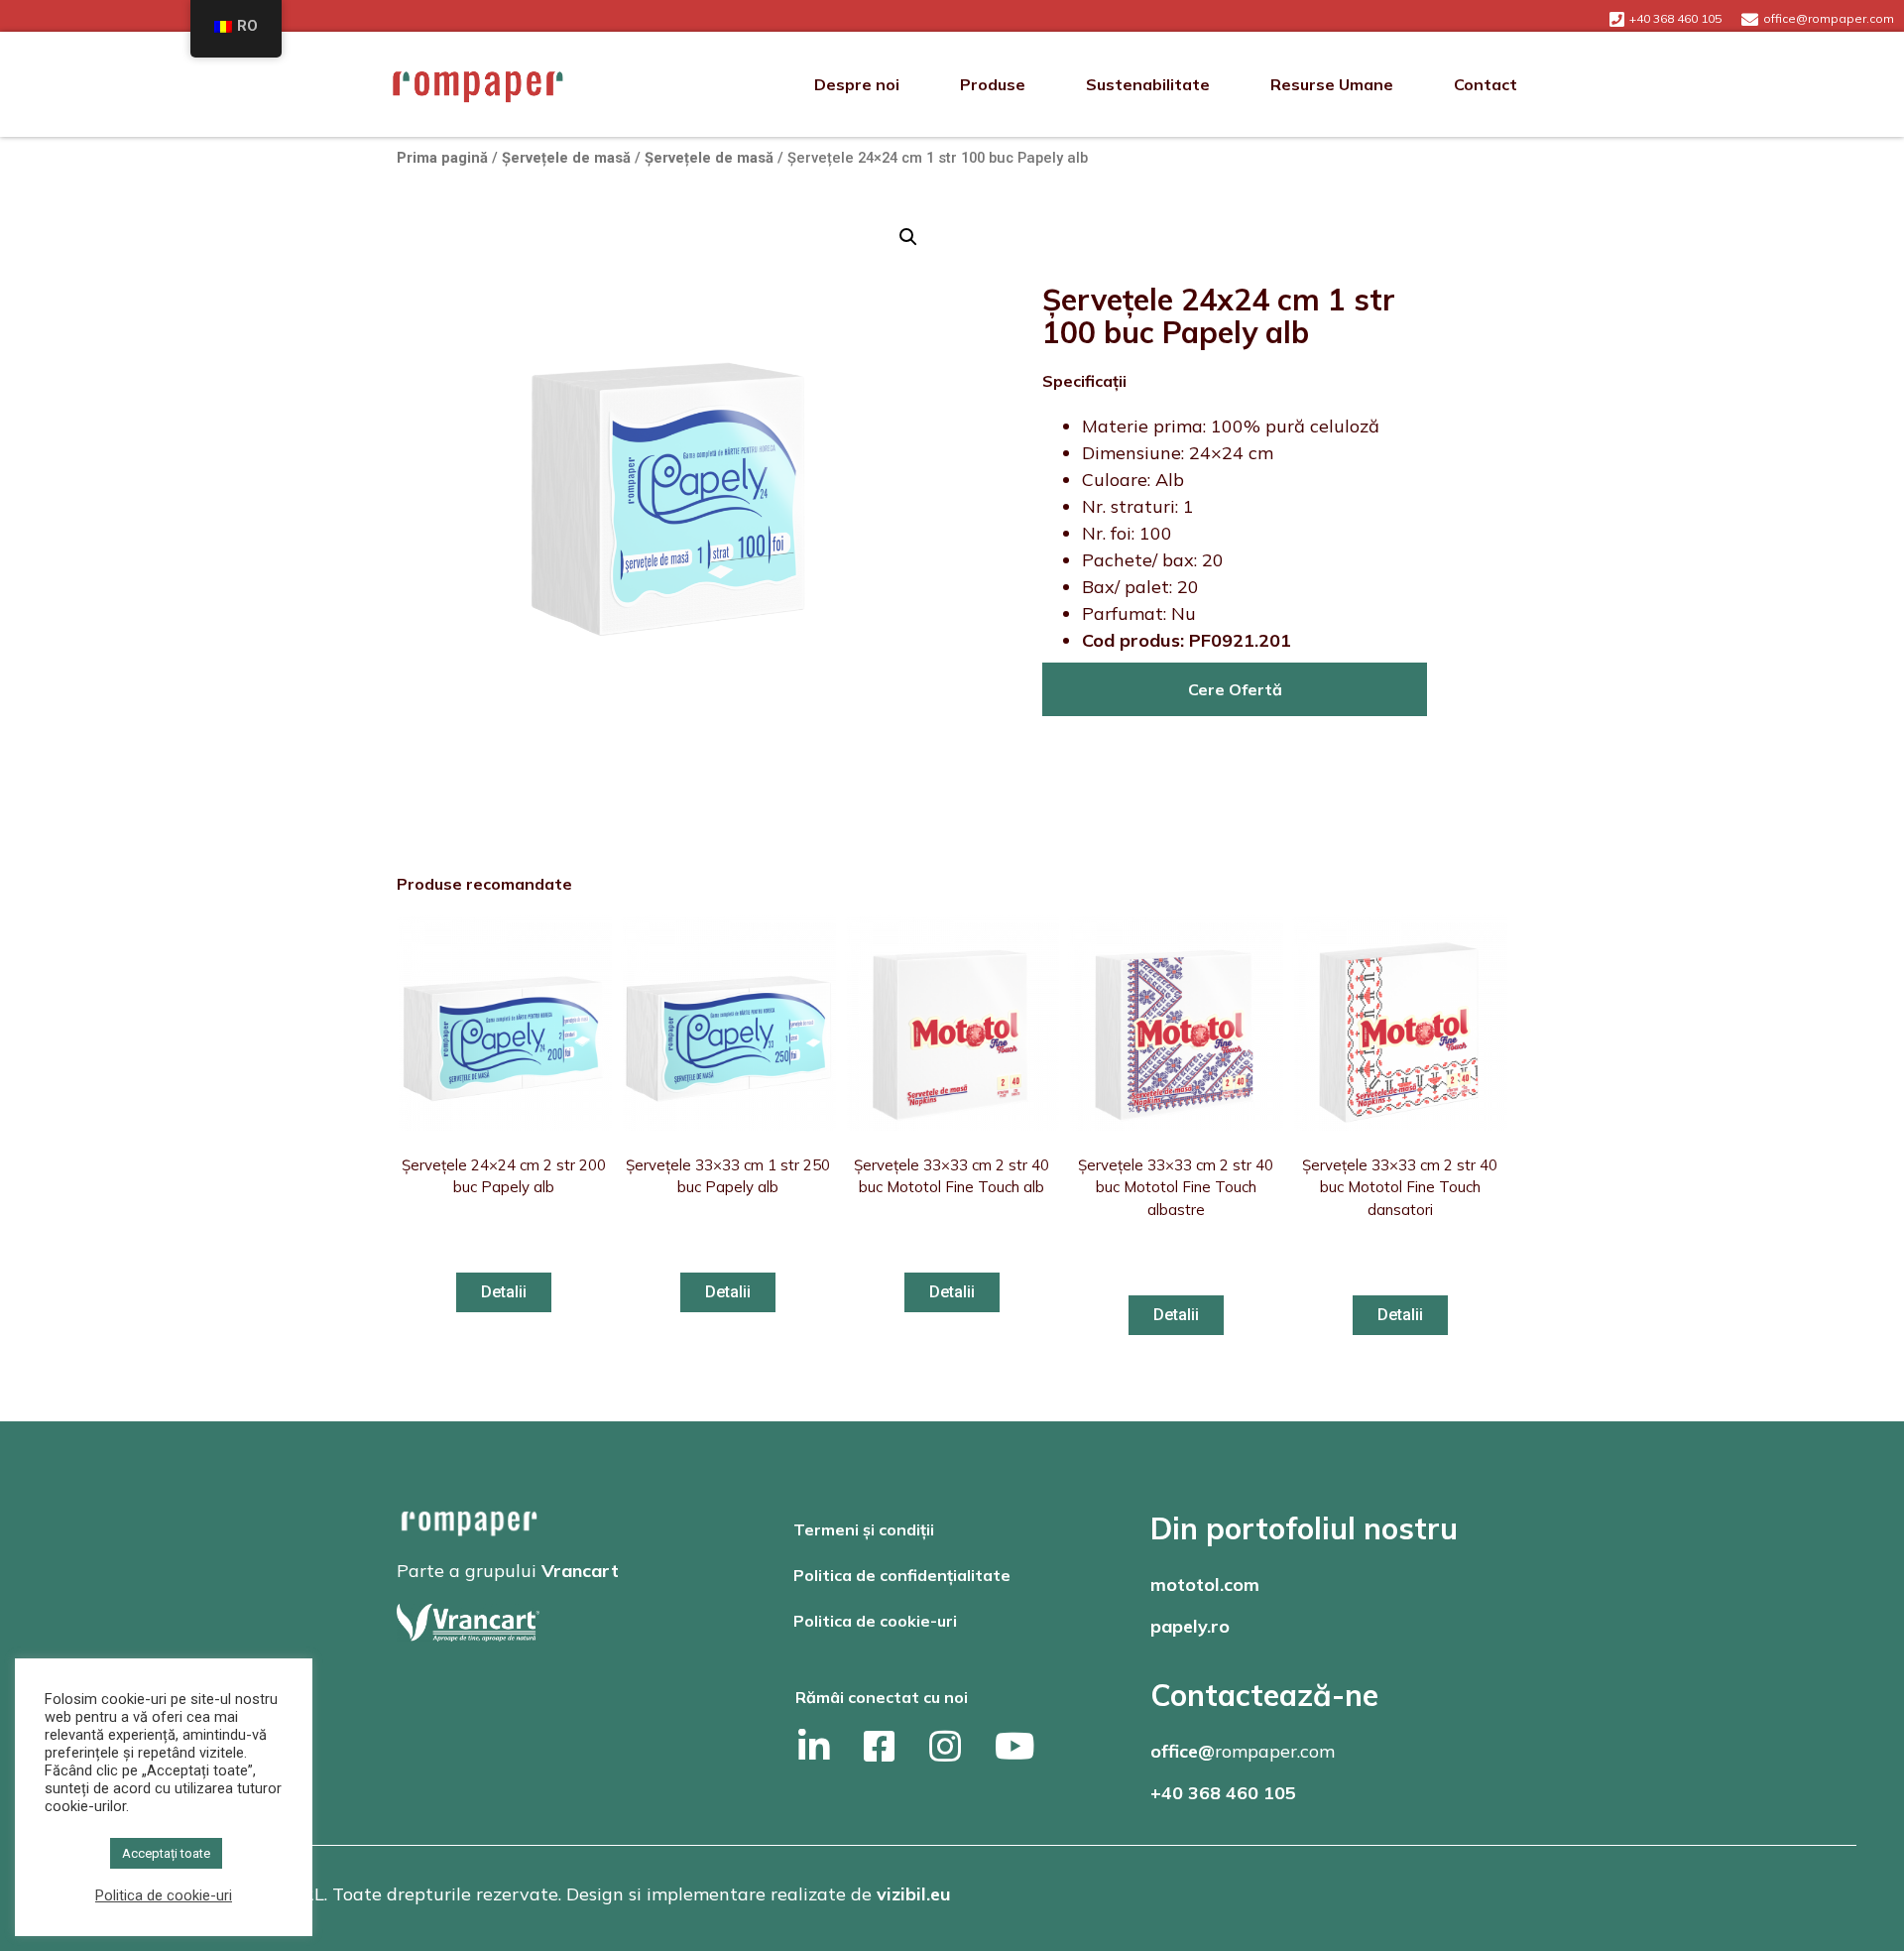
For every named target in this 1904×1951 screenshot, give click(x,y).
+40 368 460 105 (1223, 1793)
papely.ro (1190, 1626)
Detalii (504, 1292)
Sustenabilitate (1148, 84)
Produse (993, 84)
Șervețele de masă (566, 158)
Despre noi (857, 84)
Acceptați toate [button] (166, 1853)
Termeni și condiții (864, 1529)
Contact (1486, 84)
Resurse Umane (1332, 84)
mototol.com (1205, 1585)
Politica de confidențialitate (902, 1575)
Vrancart (580, 1571)
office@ (1183, 1751)
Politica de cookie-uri (875, 1621)
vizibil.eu (914, 1894)
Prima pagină (442, 158)
